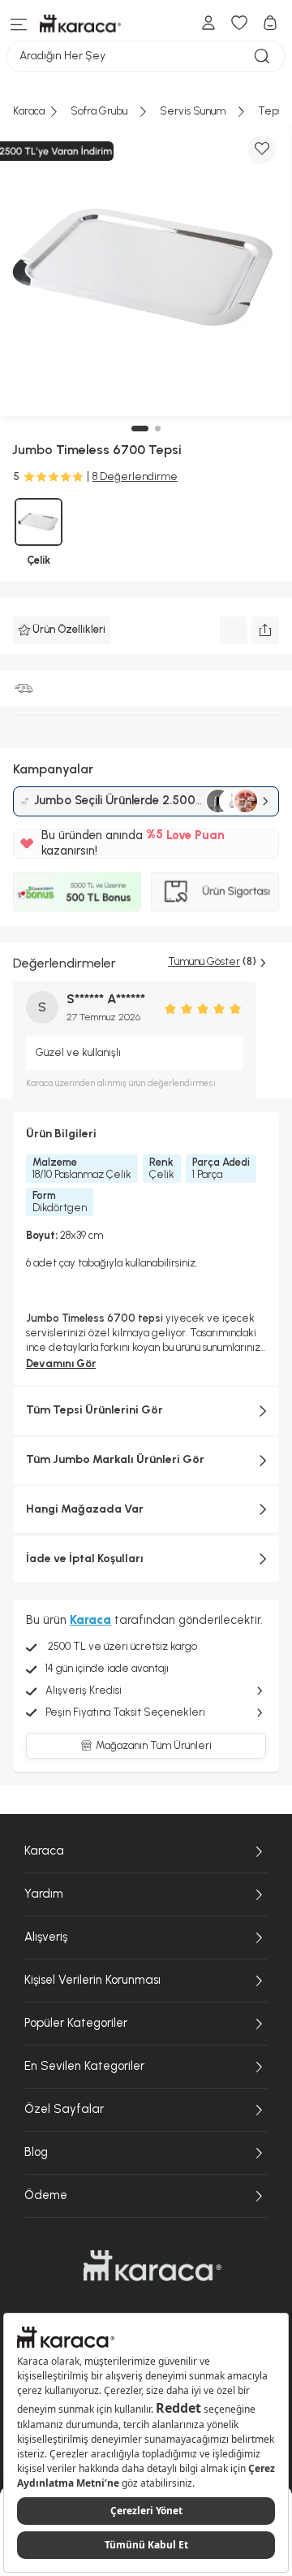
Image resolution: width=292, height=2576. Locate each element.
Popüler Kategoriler (76, 2023)
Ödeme (46, 2195)
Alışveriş (46, 1937)
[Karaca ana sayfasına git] (152, 2266)
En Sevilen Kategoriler (84, 2066)
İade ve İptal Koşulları (85, 1559)
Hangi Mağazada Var (85, 1509)
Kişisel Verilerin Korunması (92, 1980)
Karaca (44, 1851)
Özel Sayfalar (64, 2109)
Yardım (44, 1894)
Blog (36, 2152)
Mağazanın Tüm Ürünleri (154, 1745)
